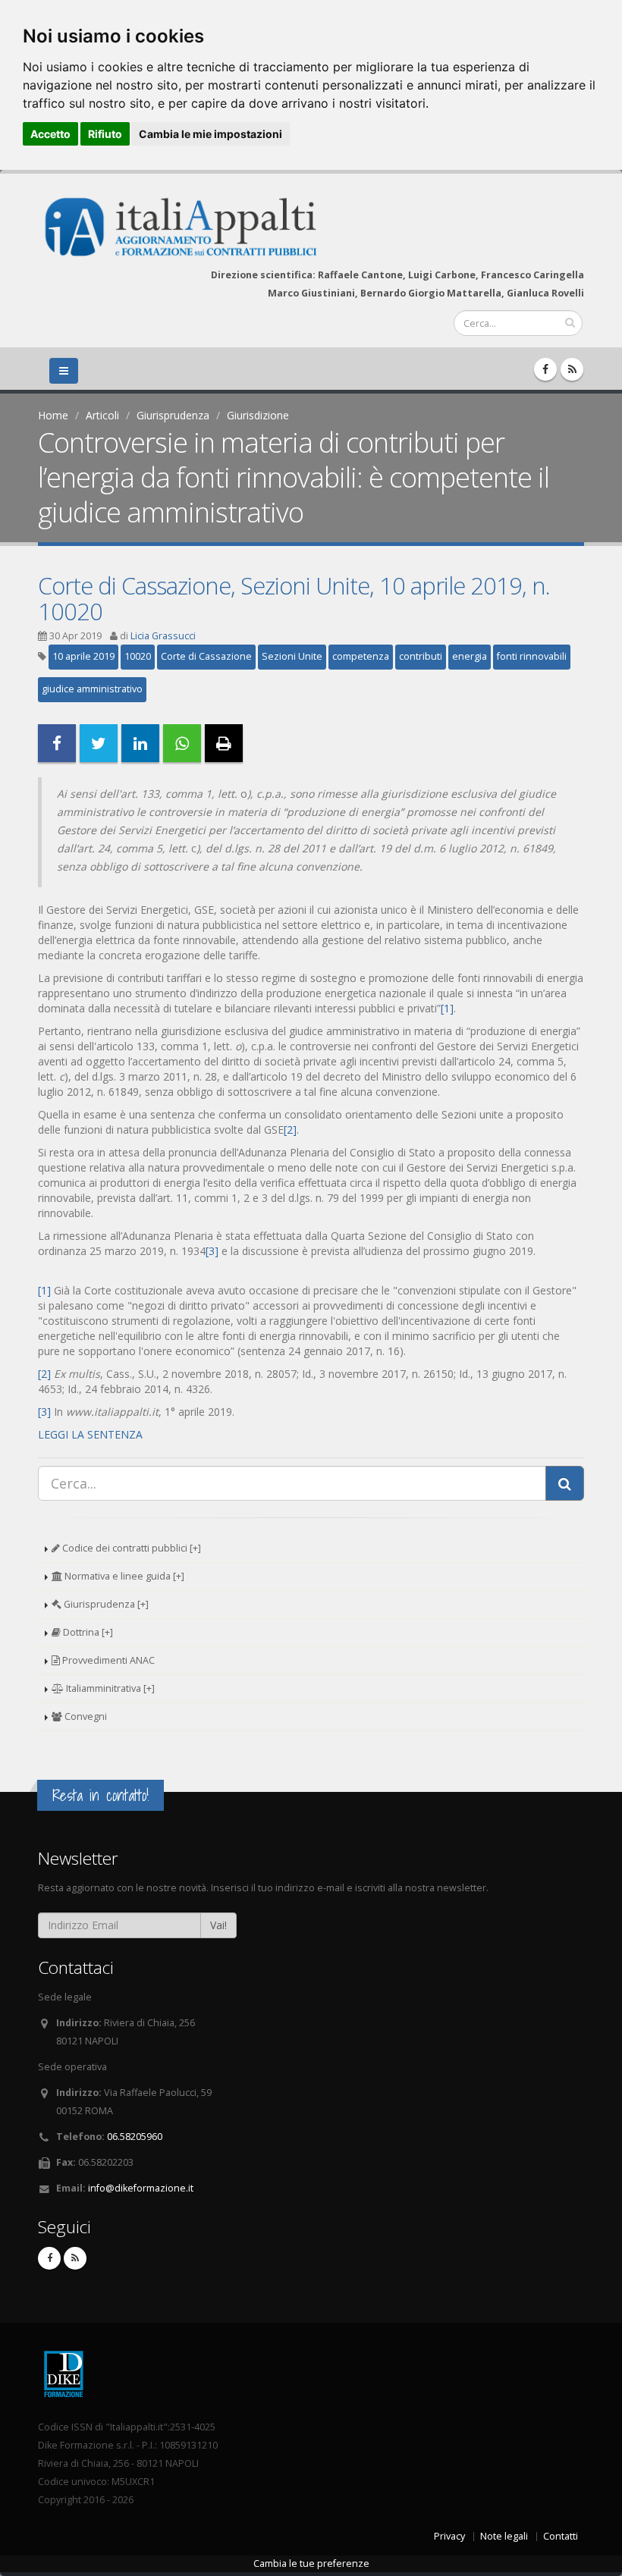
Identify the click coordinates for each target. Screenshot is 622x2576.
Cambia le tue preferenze (311, 2563)
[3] (212, 1251)
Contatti (561, 2536)
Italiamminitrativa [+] (109, 1688)
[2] (290, 1130)
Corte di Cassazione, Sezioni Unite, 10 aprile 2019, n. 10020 (294, 598)
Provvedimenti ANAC (107, 1660)
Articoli (102, 415)
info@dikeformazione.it (141, 2188)
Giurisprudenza (173, 415)
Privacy (449, 2536)
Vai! (218, 1925)
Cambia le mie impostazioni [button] (210, 134)
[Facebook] (545, 369)
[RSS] (572, 369)
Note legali (504, 2536)
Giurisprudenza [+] (105, 1604)
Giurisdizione (258, 415)
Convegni (85, 1716)
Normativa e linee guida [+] (123, 1576)
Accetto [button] (50, 134)
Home (53, 415)
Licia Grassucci (163, 636)
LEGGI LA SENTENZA (90, 1434)
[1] (447, 1008)
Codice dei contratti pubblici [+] (130, 1548)
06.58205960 (135, 2137)
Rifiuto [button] (105, 134)
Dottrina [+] (87, 1632)
